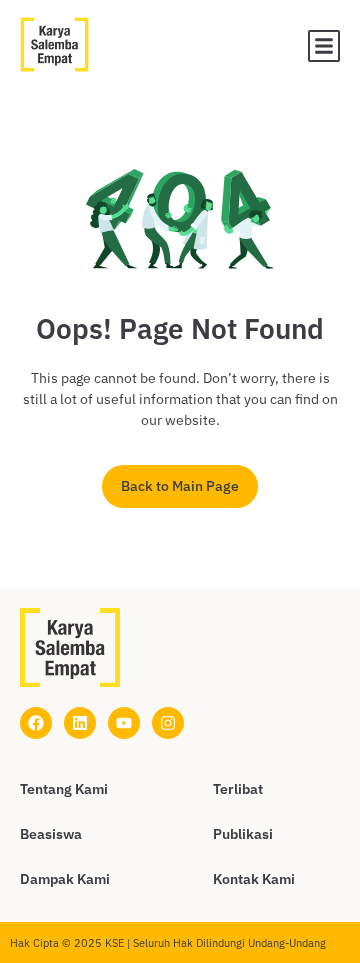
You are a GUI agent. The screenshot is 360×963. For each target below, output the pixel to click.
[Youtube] (124, 723)
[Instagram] (168, 723)
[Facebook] (36, 723)
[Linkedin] (80, 723)
